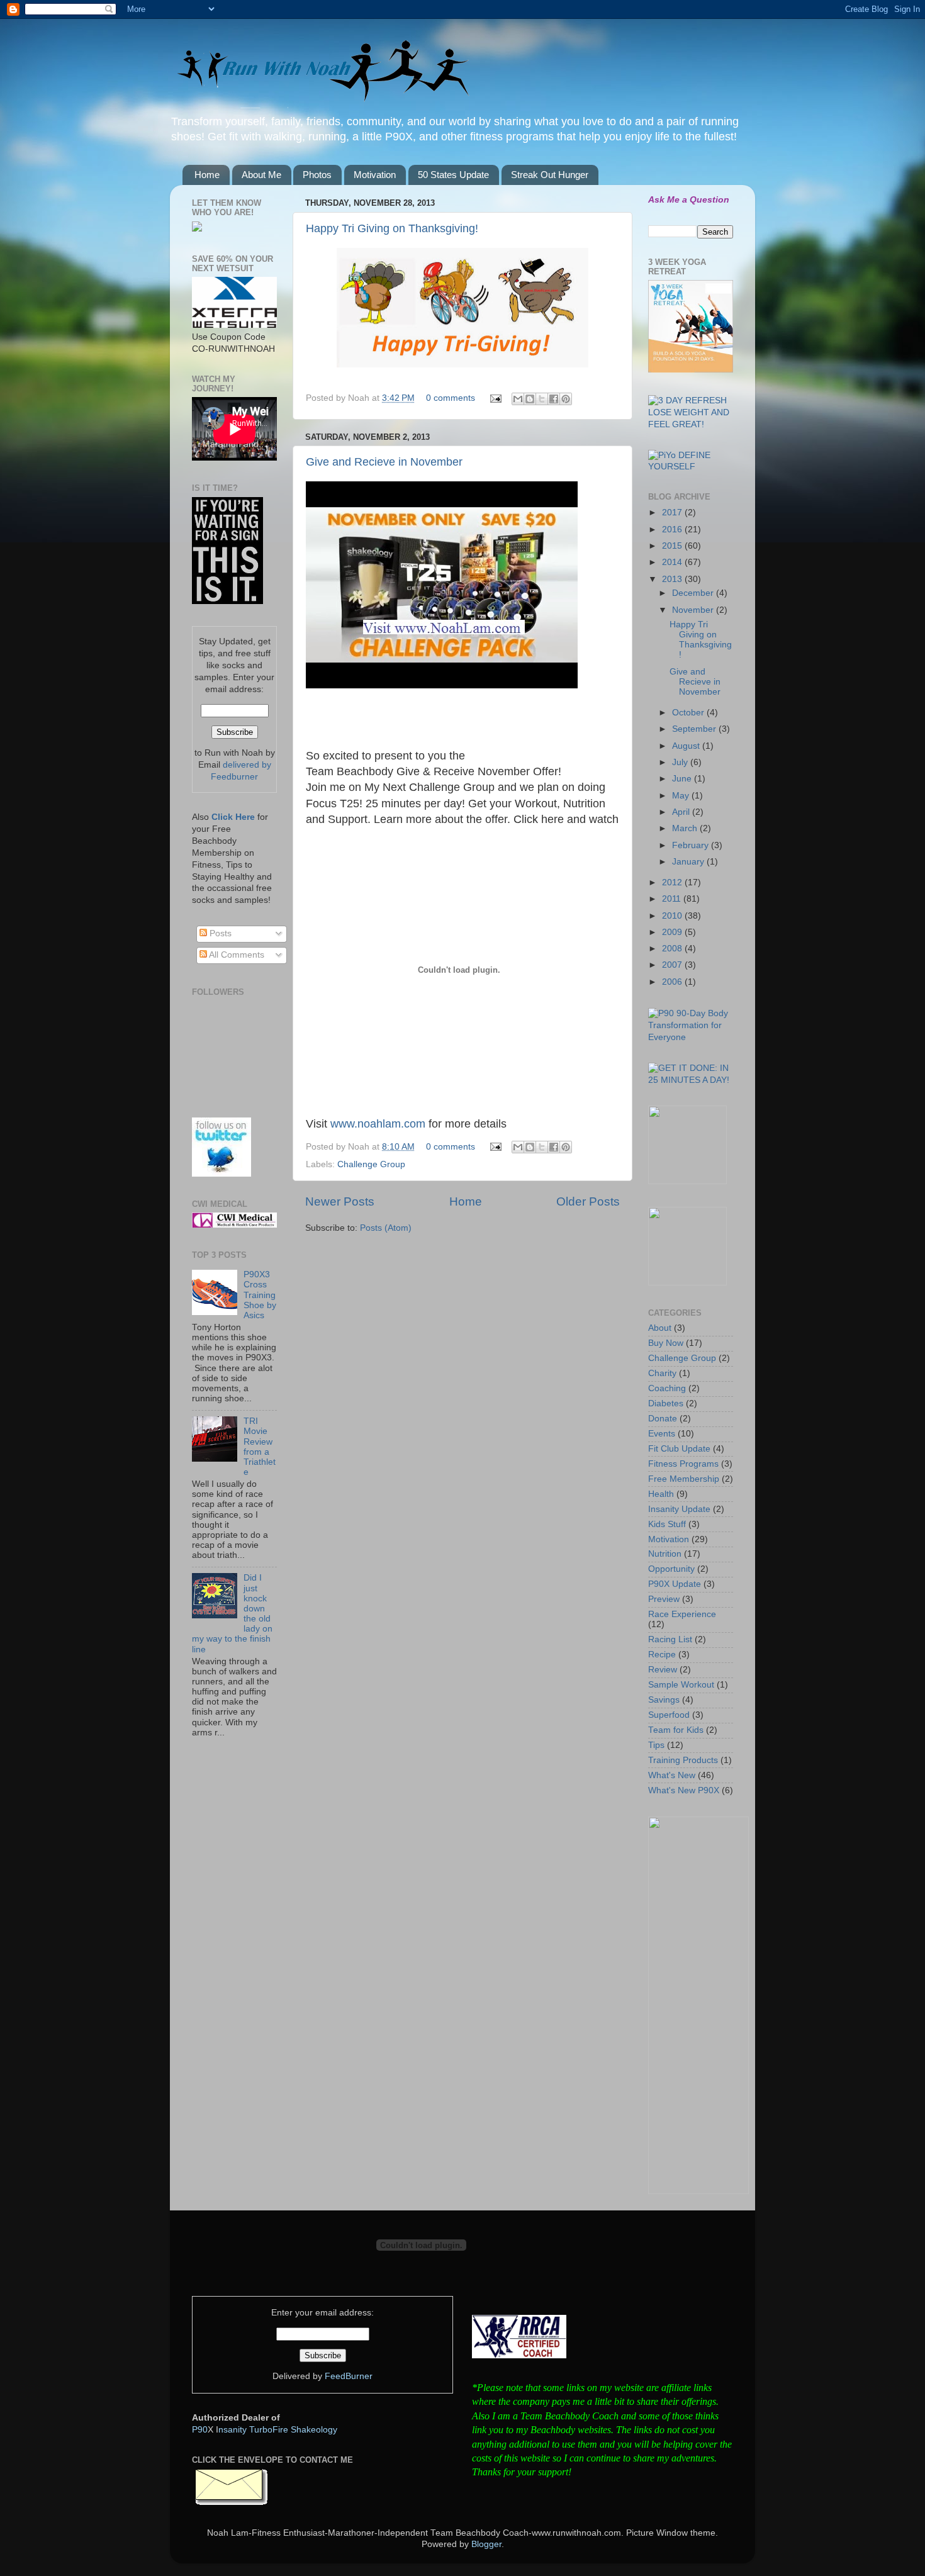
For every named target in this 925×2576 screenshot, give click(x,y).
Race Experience (682, 1614)
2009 (673, 932)
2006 (673, 982)
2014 (673, 562)
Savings (664, 1700)
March (686, 828)
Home (207, 175)
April (682, 812)
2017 (673, 512)
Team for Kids (676, 1730)
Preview (664, 1599)
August (687, 746)
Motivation (375, 175)
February (692, 845)
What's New (672, 1775)
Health (661, 1494)
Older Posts (588, 1201)
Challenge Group (371, 1164)
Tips (656, 1745)
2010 (673, 916)
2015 (673, 546)
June (683, 779)
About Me (261, 175)
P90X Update (675, 1584)
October (689, 713)
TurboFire (269, 2430)
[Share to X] (542, 399)
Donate (663, 1419)
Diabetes (666, 1403)
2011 (673, 899)
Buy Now (666, 1343)
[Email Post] (495, 398)
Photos (317, 175)
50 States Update (453, 175)
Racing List (670, 1639)
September (695, 729)
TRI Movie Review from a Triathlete (260, 1447)
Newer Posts (340, 1201)
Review (663, 1670)
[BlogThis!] (530, 399)
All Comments (236, 955)
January (689, 862)
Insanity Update (679, 1509)
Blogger (486, 2544)
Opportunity (671, 1569)
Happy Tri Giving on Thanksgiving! (392, 228)
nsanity (233, 2430)
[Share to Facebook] (554, 399)
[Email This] (518, 399)
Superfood (669, 1715)
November (694, 610)
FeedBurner (349, 2376)
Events (662, 1434)
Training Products (683, 1760)
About (660, 1328)
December (694, 593)
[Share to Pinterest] (566, 399)
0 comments (451, 398)
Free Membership (684, 1479)
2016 (673, 529)
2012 (673, 882)
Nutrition (665, 1554)
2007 (673, 965)
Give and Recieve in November (384, 462)
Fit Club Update (679, 1449)
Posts (219, 933)
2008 (673, 949)
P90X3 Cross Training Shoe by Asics (260, 1295)
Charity (662, 1373)
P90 (200, 2430)
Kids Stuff (667, 1524)
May (682, 796)
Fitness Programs (683, 1464)
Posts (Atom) (386, 1228)
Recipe (662, 1655)
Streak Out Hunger (550, 175)
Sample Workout (681, 1685)
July (681, 762)
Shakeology (314, 2430)
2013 (673, 579)
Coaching (667, 1388)
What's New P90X (684, 1790)
